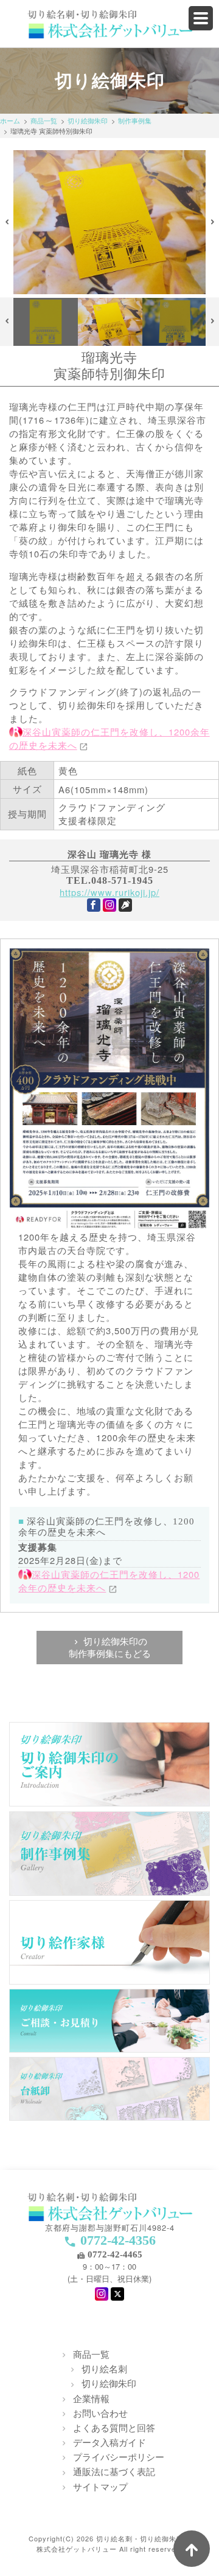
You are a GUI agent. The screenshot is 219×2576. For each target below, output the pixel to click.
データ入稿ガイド (109, 2442)
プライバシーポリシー (119, 2457)
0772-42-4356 (118, 2240)
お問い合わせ (100, 2413)
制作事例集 (135, 120)
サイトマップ (100, 2486)
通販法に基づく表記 (114, 2471)
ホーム (10, 120)
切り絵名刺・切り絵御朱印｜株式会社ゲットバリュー (114, 2543)
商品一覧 (44, 120)
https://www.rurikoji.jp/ (109, 892)
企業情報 (91, 2398)
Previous (7, 222)
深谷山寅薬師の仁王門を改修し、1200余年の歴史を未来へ (109, 1581)
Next (213, 222)
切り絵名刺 (104, 2368)
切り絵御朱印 (88, 120)
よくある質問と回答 (114, 2427)
